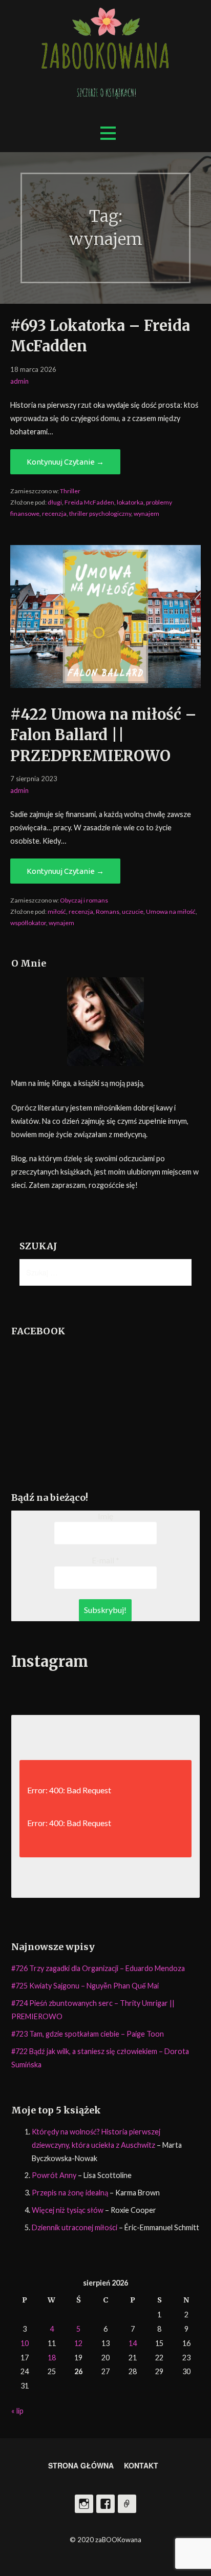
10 (25, 2343)
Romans (108, 912)
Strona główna (81, 2465)
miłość (57, 912)
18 (52, 2358)
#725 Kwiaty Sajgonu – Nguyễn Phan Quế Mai (85, 1986)
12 (78, 2343)
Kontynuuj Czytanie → (65, 462)
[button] (108, 133)
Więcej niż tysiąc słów (68, 2210)
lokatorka (130, 502)
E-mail (105, 1560)
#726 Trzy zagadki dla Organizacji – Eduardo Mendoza (98, 1968)
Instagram (84, 2504)
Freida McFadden (89, 502)
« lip (17, 2411)
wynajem (146, 514)
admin (19, 381)
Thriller (70, 491)
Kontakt (141, 2465)
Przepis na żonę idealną (70, 2193)
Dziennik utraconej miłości (75, 2227)
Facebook (105, 2504)
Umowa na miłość (171, 912)
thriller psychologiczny (100, 514)
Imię (105, 1516)
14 (133, 2343)
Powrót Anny (54, 2175)
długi (55, 502)
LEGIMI (127, 2504)
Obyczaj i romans (84, 900)
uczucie (133, 912)
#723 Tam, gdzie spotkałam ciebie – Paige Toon (88, 2034)
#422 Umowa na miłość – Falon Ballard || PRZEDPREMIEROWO (103, 735)
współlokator (28, 923)
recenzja (54, 514)
